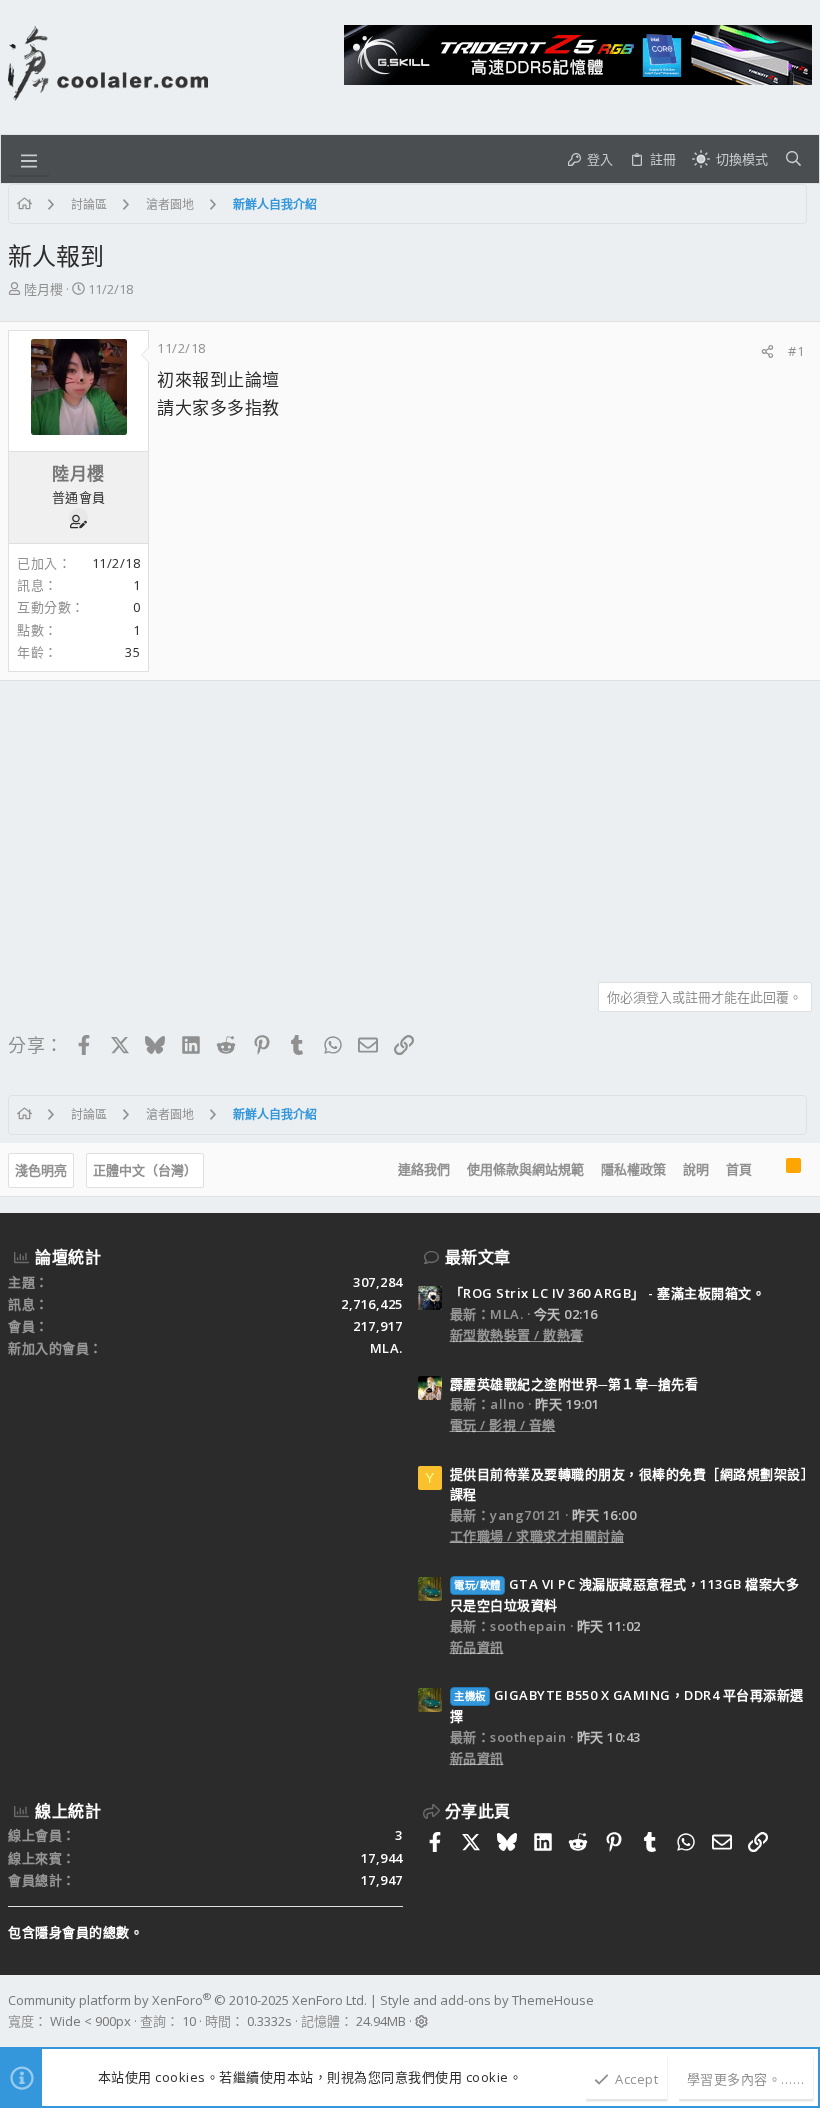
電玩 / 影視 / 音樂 (503, 1425)
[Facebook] (803, 2011)
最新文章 (478, 1257)
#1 (796, 351)
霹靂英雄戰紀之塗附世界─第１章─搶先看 (574, 1384)
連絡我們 (424, 1169)
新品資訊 (477, 1647)
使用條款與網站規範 (525, 1169)
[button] (29, 159)
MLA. (386, 1348)
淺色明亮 (41, 1170)
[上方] (769, 1170)
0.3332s (269, 2021)
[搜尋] (793, 159)
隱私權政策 (633, 1169)
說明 (696, 1169)
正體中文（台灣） (145, 1170)
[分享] (767, 351)
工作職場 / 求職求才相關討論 (537, 1536)
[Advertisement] (410, 824)
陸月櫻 (43, 289)
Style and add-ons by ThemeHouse (487, 2000)
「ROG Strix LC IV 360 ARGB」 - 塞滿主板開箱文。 (608, 1293)
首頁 (739, 1169)
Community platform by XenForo (187, 2000)
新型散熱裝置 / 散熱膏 (517, 1335)
